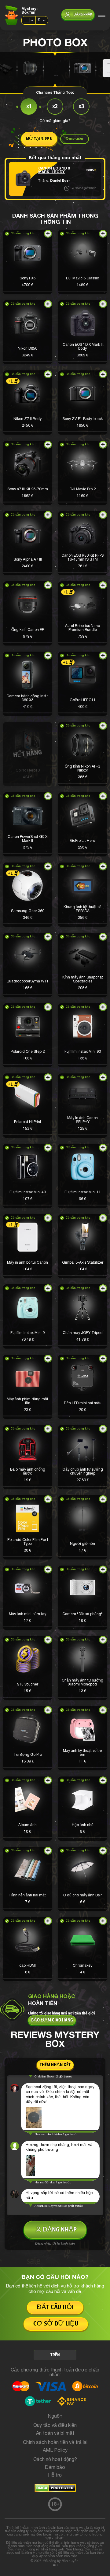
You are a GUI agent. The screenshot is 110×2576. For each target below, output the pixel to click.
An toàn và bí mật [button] (55, 2434)
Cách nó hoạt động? (55, 2460)
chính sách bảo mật (61, 2556)
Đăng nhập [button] (83, 15)
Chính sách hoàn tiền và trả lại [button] (55, 2443)
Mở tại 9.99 (39, 139)
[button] (28, 262)
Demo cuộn (75, 139)
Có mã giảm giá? (55, 121)
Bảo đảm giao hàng (52, 2020)
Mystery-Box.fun (30, 11)
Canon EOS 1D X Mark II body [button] (54, 170)
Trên (55, 2355)
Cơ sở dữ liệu (56, 2324)
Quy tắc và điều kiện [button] (55, 2426)
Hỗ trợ (55, 2476)
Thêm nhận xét (55, 2065)
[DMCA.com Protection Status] (55, 2491)
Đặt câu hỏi (55, 2307)
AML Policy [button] (55, 2451)
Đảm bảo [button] (55, 2468)
